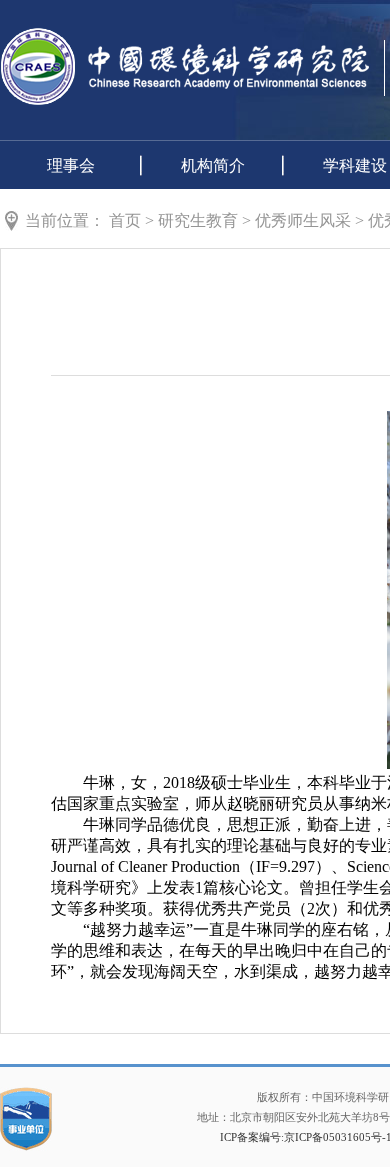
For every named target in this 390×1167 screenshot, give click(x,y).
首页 (125, 220)
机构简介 (213, 165)
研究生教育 (198, 220)
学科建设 (355, 165)
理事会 (71, 165)
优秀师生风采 (303, 220)
